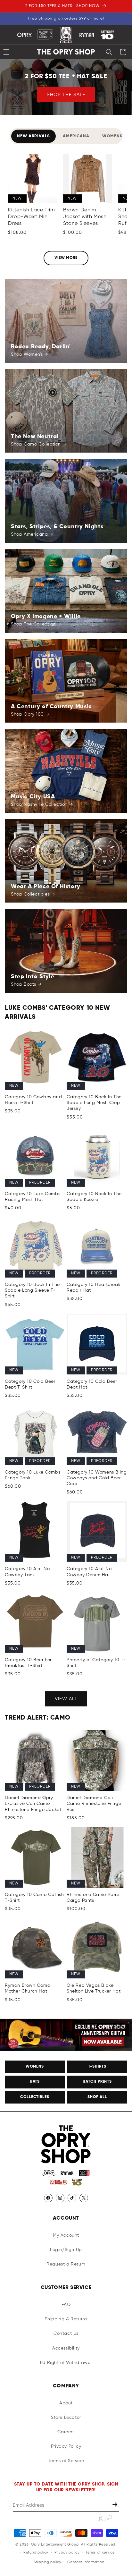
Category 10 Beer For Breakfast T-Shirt (28, 1663)
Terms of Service (66, 2461)
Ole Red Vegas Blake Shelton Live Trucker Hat (94, 1988)
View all (66, 1699)
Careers (66, 2432)
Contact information (86, 2562)
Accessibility (66, 2348)
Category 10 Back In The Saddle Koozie (94, 1197)
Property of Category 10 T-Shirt (96, 1663)
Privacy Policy (66, 2446)
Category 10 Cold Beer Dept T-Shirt (30, 1384)
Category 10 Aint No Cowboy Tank (27, 1572)
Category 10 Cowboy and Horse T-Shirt (33, 1100)
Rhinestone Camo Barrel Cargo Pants (94, 1898)
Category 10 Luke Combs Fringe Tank (33, 1475)
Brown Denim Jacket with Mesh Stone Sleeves (85, 217)
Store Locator (66, 2418)
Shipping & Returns (66, 2319)
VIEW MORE (66, 258)
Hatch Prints (97, 2082)
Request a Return (66, 2264)
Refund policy (36, 2552)
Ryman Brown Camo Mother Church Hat (28, 1988)
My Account (66, 2235)
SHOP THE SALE (66, 94)
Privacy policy (67, 2552)
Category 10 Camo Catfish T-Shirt (34, 1898)
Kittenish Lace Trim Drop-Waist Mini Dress (31, 217)
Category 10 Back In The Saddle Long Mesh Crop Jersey (94, 1103)
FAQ (66, 2305)
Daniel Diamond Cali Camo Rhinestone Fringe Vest (94, 1804)
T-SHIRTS (97, 2067)
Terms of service (100, 2552)
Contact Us (66, 2334)
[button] (109, 52)
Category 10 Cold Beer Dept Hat (92, 1384)
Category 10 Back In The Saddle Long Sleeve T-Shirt (32, 1290)
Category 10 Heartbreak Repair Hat (94, 1288)
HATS (35, 2082)
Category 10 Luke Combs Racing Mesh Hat (33, 1197)
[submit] (116, 2505)
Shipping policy (48, 2562)
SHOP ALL (97, 2097)
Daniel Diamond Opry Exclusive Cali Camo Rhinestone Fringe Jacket (33, 1804)
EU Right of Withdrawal (66, 2363)
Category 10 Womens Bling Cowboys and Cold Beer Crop (97, 1478)
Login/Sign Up (66, 2250)
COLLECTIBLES (35, 2097)
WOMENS (35, 2067)
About (66, 2403)
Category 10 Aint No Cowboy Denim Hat (89, 1572)
